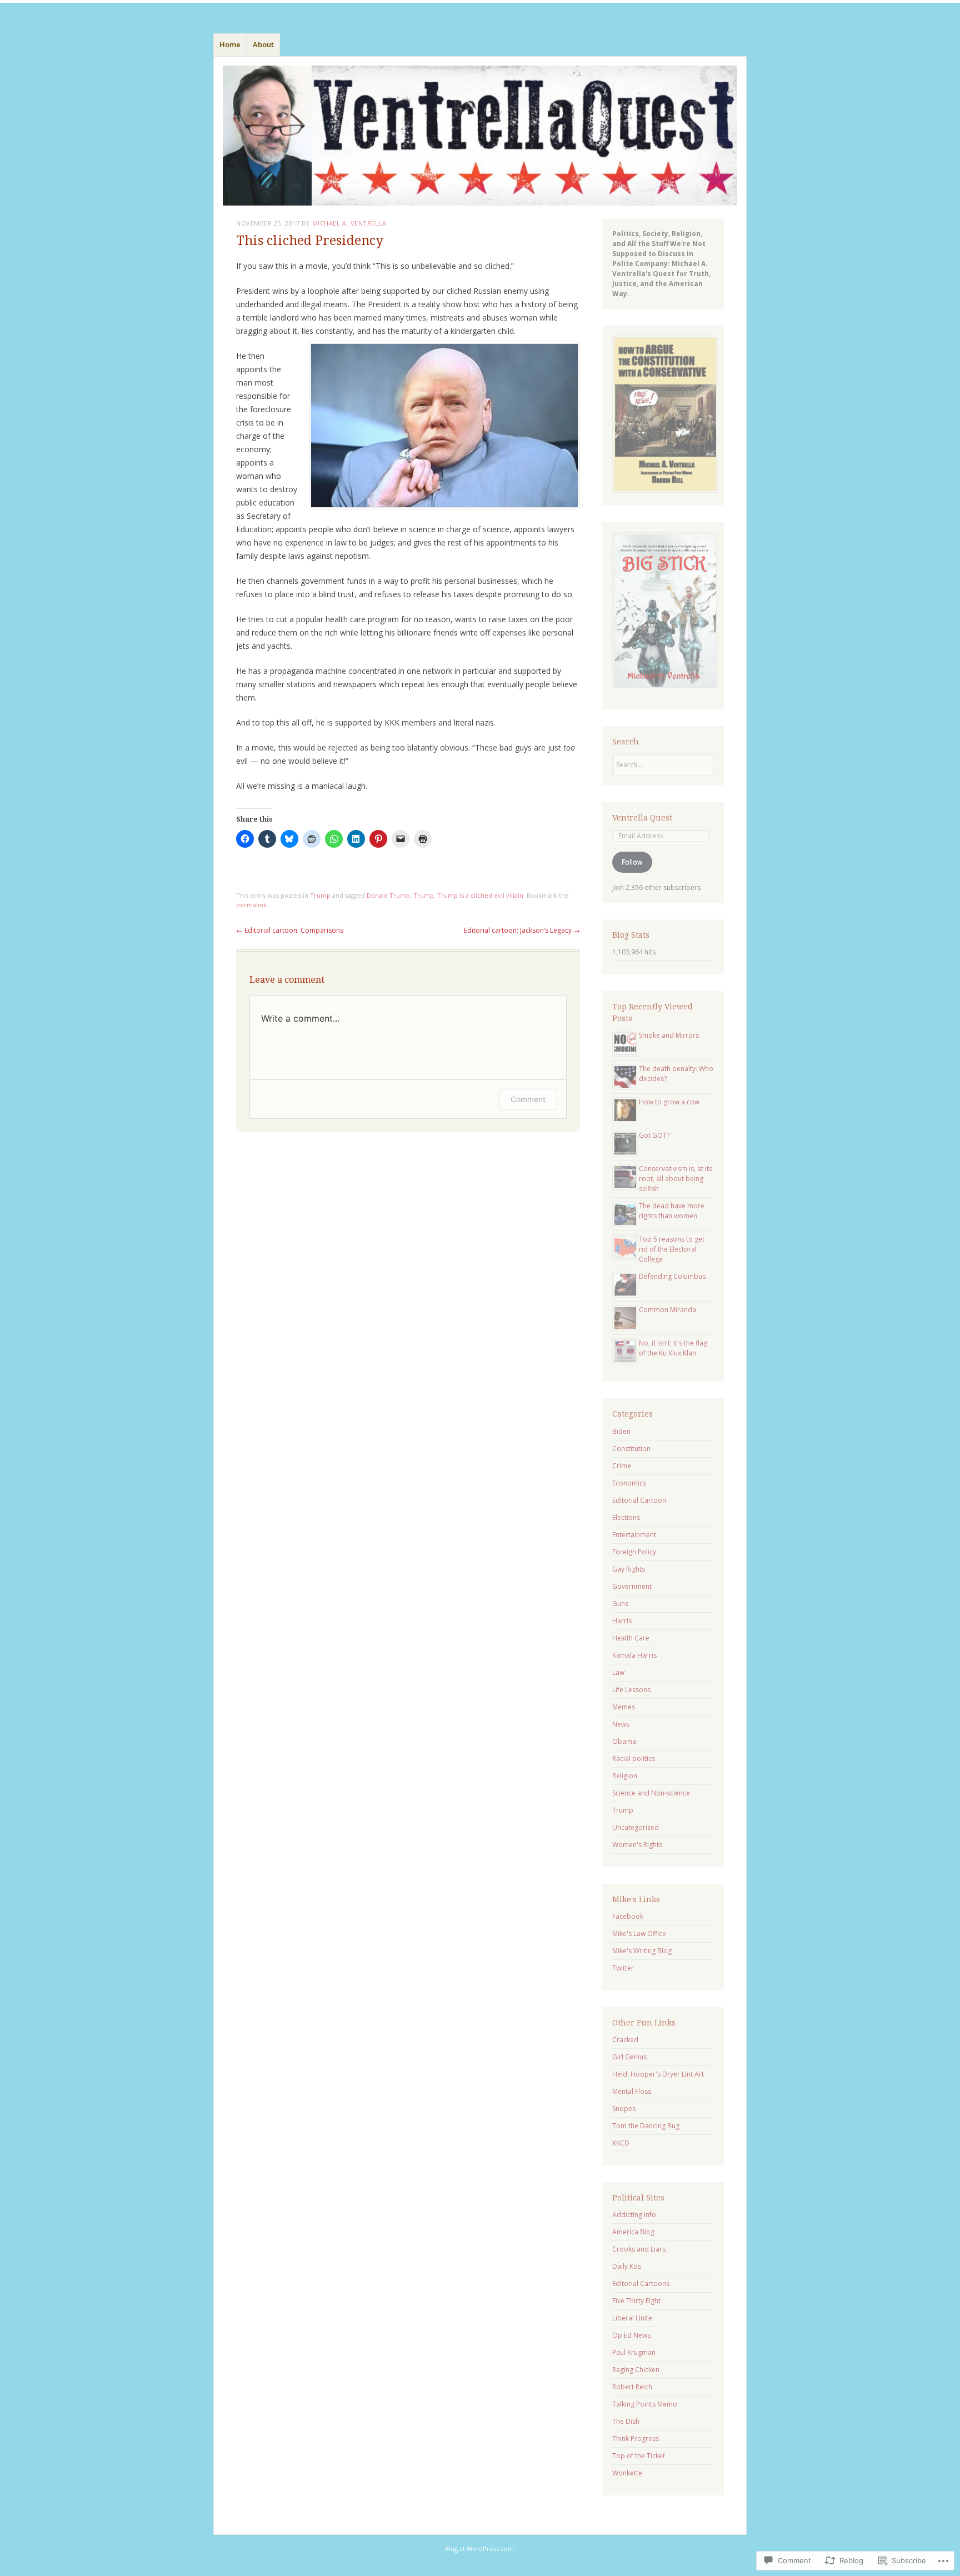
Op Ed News (631, 2335)
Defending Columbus (672, 1276)
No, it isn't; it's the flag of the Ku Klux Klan (673, 1348)
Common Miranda (667, 1310)
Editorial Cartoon (639, 1500)
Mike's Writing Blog (642, 1951)
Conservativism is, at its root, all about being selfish (676, 1179)
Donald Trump (388, 895)
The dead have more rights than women (672, 1211)
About (263, 44)
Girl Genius (629, 2057)
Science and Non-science (651, 1793)
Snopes (624, 2109)
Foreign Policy (634, 1552)
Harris (622, 1621)
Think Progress (636, 2439)
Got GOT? (654, 1135)
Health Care (631, 1638)
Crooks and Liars (639, 2249)
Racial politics (634, 1759)
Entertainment (634, 1535)
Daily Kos (627, 2266)
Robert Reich (632, 2387)
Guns (620, 1604)
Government (632, 1586)
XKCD (621, 2143)
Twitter (623, 1968)
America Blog (633, 2232)
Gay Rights (629, 1569)
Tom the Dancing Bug (646, 2126)
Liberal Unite (632, 2318)
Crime (622, 1466)
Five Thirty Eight (636, 2301)
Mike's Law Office (639, 1934)
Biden (621, 1431)
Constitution (631, 1449)
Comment (528, 1099)
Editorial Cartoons (641, 2284)
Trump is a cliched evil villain (480, 895)
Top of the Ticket (639, 2456)
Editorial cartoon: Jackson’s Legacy (522, 930)
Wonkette (627, 2473)
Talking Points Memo (645, 2404)
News (621, 1724)
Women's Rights (637, 1845)
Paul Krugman (634, 2352)
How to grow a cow (669, 1102)
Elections (626, 1517)
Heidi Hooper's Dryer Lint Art (658, 2074)
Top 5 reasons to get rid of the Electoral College (672, 1249)
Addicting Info (634, 2215)
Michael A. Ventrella (349, 223)
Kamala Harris (634, 1655)
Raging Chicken (636, 2370)
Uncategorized (636, 1827)
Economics (629, 1483)
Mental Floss (632, 2091)
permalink (251, 905)
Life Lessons (631, 1690)
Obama (624, 1741)
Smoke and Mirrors (669, 1035)
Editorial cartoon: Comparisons (290, 930)
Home (230, 44)
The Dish (626, 2421)
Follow (632, 862)
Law (618, 1672)
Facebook (628, 1916)
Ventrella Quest (642, 818)
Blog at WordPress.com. (480, 2549)
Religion (625, 1776)
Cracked (625, 2040)
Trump (320, 895)
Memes (624, 1707)
